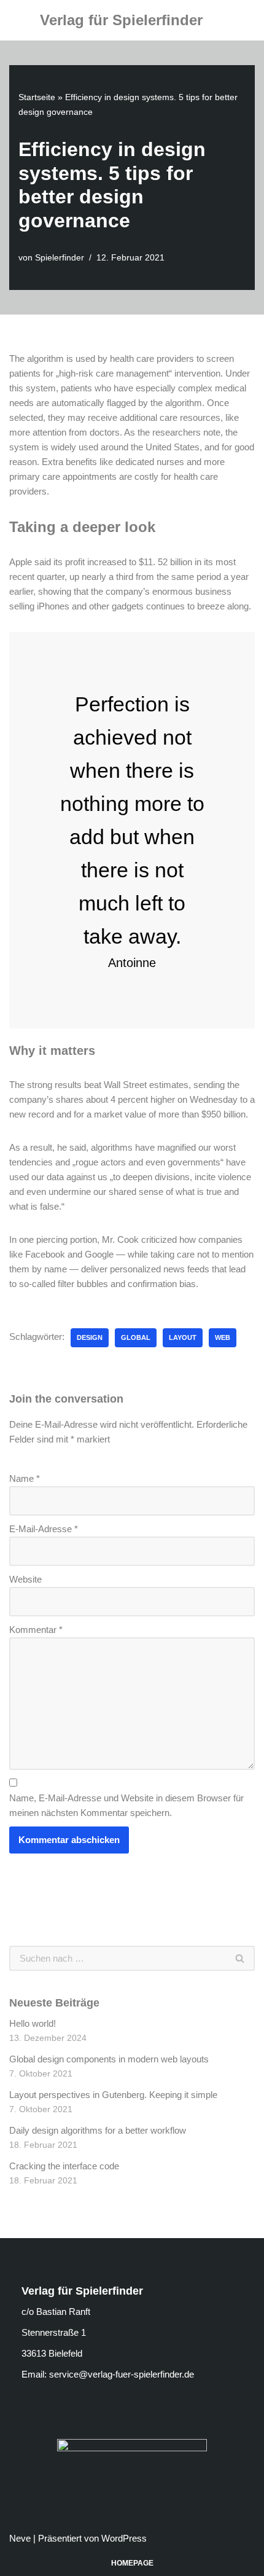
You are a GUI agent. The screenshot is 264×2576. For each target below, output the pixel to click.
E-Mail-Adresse (44, 1529)
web (223, 1337)
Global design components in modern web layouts (109, 2059)
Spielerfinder (60, 258)
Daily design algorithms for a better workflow (98, 2130)
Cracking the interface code (64, 2166)
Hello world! (33, 2023)
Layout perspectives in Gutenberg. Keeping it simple (113, 2095)
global (136, 1337)
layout (183, 1337)
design (90, 1337)
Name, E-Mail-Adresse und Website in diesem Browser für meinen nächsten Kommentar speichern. (126, 1805)
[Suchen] (240, 1958)
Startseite (37, 97)
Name (25, 1478)
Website (25, 1579)
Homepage (132, 2563)
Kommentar (36, 1630)
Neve (20, 2538)
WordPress (124, 2538)
